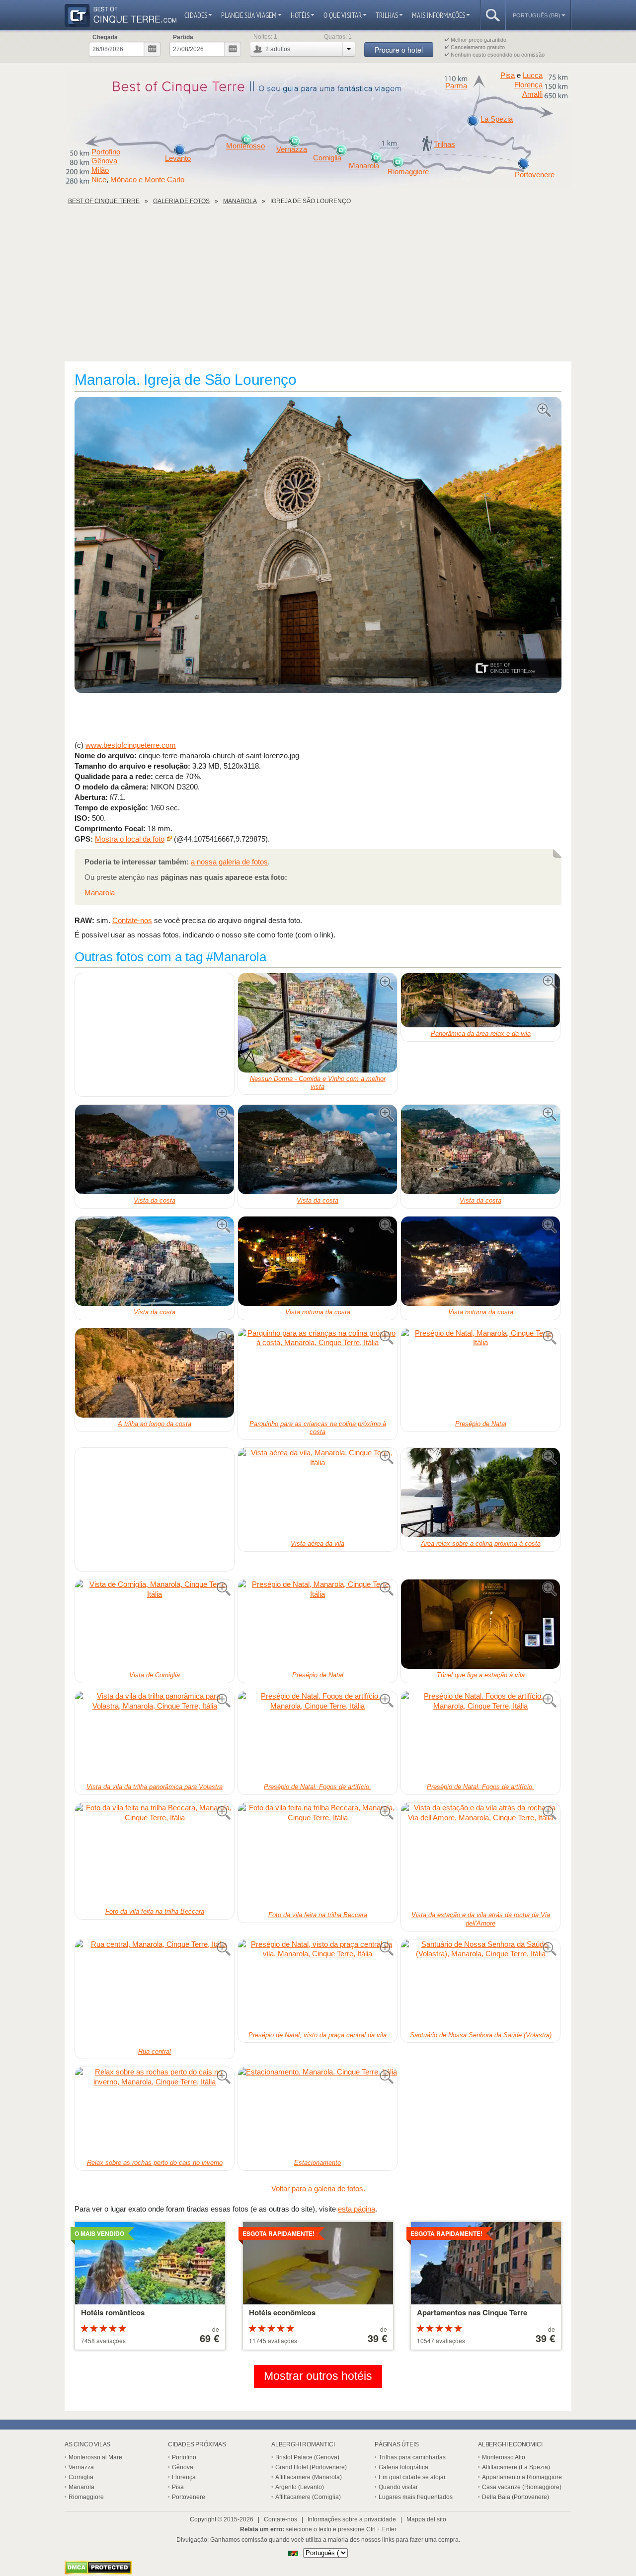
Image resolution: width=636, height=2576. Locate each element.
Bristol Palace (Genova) (307, 2457)
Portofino (106, 152)
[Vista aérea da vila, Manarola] (318, 1493)
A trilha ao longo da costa (155, 1424)
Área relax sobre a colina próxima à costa (481, 1543)
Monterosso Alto (504, 2457)
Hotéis (300, 15)
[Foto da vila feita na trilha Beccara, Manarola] (155, 1854)
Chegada (105, 37)
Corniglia (327, 158)
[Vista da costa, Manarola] (155, 1149)
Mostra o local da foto (130, 839)
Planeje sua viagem (249, 15)
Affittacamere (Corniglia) (308, 2497)
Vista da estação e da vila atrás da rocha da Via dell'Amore (481, 1919)
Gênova (104, 161)
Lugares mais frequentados (416, 2497)
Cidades (196, 15)
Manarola (364, 166)
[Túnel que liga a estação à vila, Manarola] (480, 1624)
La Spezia (497, 119)
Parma (456, 86)
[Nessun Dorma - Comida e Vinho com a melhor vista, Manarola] (318, 1023)
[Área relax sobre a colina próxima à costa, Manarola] (480, 1493)
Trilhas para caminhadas (412, 2457)
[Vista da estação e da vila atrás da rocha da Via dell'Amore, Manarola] (480, 1856)
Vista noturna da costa (318, 1312)
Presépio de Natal (481, 1424)
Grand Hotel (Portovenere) (311, 2467)
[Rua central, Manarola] (155, 1992)
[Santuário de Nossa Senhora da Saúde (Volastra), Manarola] (480, 1984)
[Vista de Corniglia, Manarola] (155, 1624)
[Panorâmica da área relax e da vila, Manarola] (480, 1001)
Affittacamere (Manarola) (309, 2477)
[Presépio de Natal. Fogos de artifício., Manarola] (318, 1736)
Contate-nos (132, 920)
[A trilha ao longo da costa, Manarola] (155, 1373)
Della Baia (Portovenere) (516, 2497)
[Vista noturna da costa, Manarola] (318, 1261)
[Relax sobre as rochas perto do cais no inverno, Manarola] (155, 2112)
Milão (100, 170)
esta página (357, 2209)
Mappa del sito (426, 2519)
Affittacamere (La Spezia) (516, 2467)
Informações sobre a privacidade (352, 2519)
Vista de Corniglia (155, 1675)
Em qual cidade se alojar (412, 2477)
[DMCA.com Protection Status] (98, 2572)
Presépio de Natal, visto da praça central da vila (318, 2035)
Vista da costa (155, 1200)
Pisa (508, 75)
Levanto (178, 158)
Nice (99, 179)
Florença (528, 85)
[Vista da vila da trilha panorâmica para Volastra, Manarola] (155, 1736)
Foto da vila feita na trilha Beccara (155, 1911)
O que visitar (343, 15)
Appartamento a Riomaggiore (522, 2477)
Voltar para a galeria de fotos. (318, 2188)
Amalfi (532, 94)
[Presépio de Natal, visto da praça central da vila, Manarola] (318, 1984)
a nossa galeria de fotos (229, 862)
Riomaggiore (408, 172)
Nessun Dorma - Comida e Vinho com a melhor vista (318, 1083)
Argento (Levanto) (300, 2487)
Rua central (155, 2051)
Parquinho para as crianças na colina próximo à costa (318, 1428)
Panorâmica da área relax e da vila (481, 1034)
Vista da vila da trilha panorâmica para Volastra (155, 1787)
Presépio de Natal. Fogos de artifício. (318, 1787)
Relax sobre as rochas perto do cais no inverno (155, 2163)
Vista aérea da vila (318, 1543)
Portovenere (535, 175)
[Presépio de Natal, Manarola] (480, 1373)
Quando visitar (398, 2487)
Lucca (533, 75)
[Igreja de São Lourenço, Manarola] (318, 546)
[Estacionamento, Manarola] (318, 2112)
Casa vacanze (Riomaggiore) (522, 2487)
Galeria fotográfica (403, 2467)
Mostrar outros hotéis (318, 2376)
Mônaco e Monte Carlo (147, 179)
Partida (183, 37)
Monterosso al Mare (95, 2457)
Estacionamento (318, 2163)
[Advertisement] (318, 287)
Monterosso (245, 146)
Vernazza (292, 149)
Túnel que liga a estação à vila (481, 1675)
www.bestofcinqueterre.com (131, 745)
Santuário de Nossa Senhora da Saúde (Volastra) (481, 2035)
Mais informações (438, 15)
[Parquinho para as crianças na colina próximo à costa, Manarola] (318, 1373)
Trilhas (387, 15)
